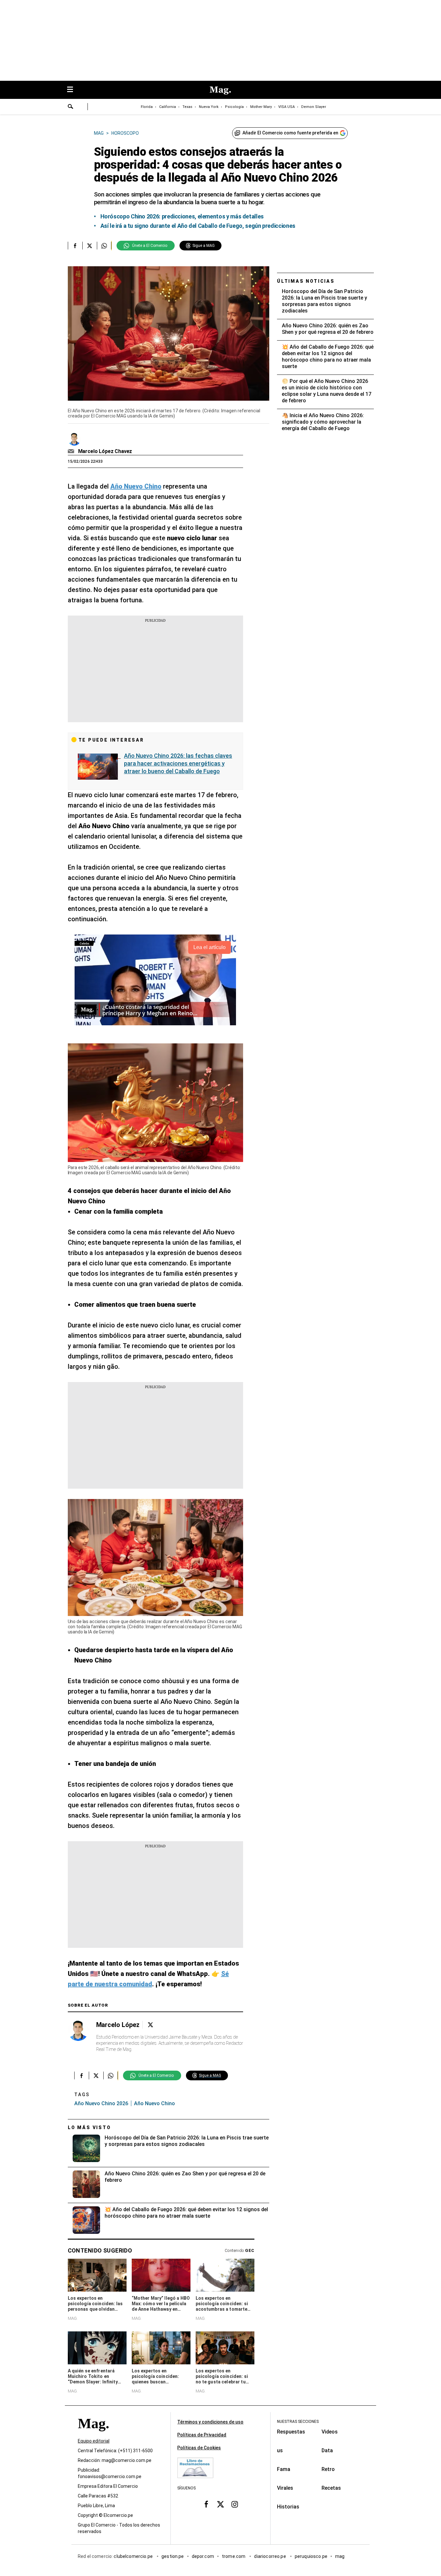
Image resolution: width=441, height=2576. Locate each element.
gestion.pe (173, 2556)
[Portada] (93, 2435)
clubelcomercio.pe (134, 2556)
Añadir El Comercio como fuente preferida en (290, 133)
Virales (285, 2488)
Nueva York (209, 107)
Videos (330, 2432)
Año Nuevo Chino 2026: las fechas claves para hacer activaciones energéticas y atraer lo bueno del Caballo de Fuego (178, 763)
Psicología (234, 107)
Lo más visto (89, 2127)
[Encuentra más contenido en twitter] (90, 246)
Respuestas (291, 2432)
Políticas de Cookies (199, 2448)
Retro (328, 2469)
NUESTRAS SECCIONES (298, 2422)
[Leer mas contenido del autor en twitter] (150, 2025)
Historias (288, 2507)
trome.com (234, 2556)
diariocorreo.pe (270, 2556)
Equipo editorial (94, 2441)
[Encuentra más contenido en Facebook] (75, 246)
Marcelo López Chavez (105, 451)
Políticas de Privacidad (202, 2435)
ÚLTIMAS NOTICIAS (306, 281)
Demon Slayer (314, 107)
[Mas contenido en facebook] (206, 2504)
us (280, 2450)
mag (340, 2556)
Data (327, 2450)
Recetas (331, 2488)
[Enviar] (71, 107)
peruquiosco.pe (311, 2556)
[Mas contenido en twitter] (221, 2504)
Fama (284, 2469)
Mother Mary (261, 107)
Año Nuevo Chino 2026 (101, 2103)
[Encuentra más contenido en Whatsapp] (104, 246)
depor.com (203, 2556)
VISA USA (287, 107)
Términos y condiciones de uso (210, 2422)
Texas (187, 107)
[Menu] (73, 90)
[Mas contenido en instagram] (235, 2504)
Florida (147, 107)
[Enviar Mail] (72, 451)
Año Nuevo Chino (154, 2103)
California (168, 107)
